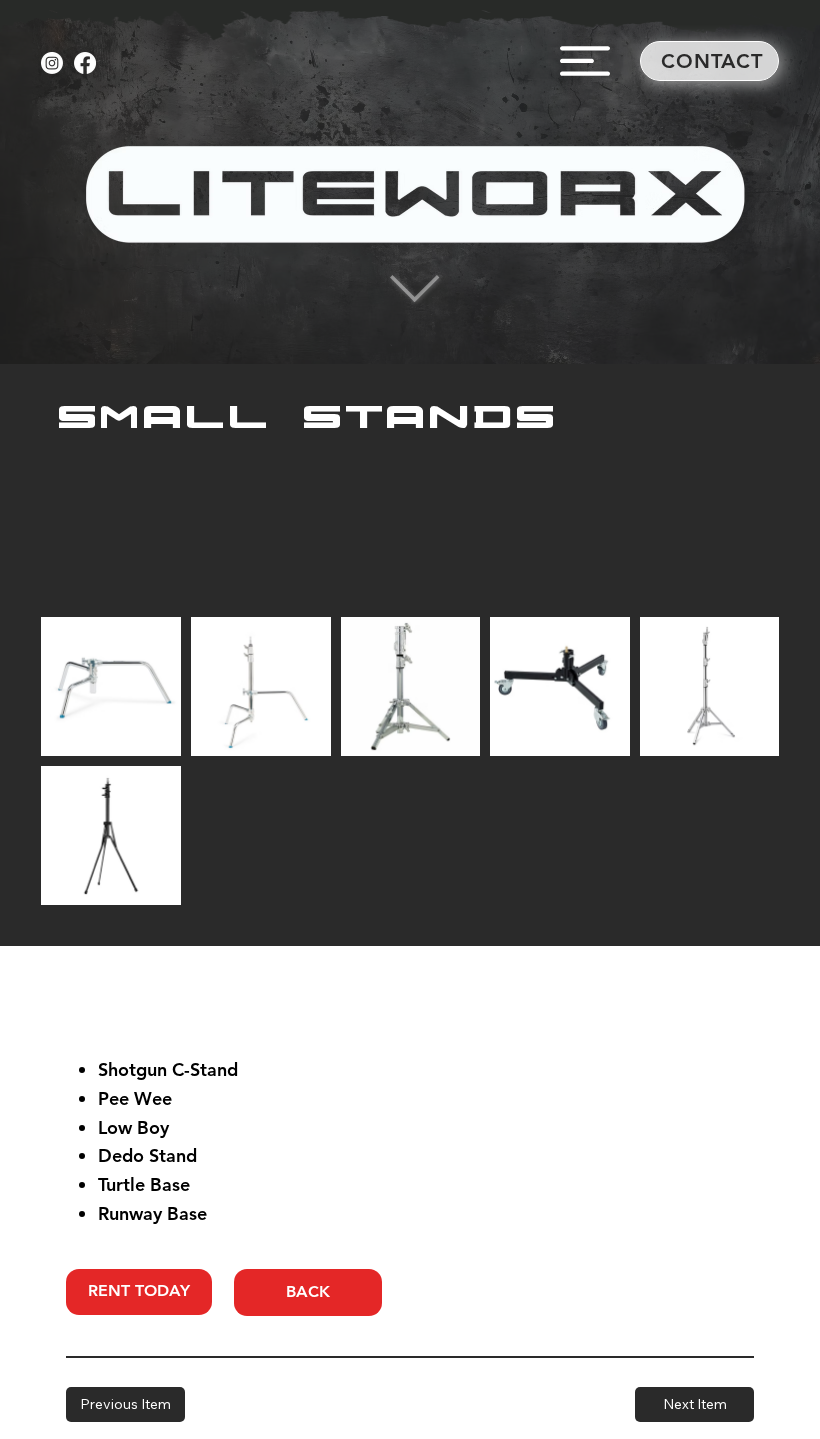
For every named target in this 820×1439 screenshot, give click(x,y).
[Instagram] (52, 63)
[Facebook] (85, 63)
